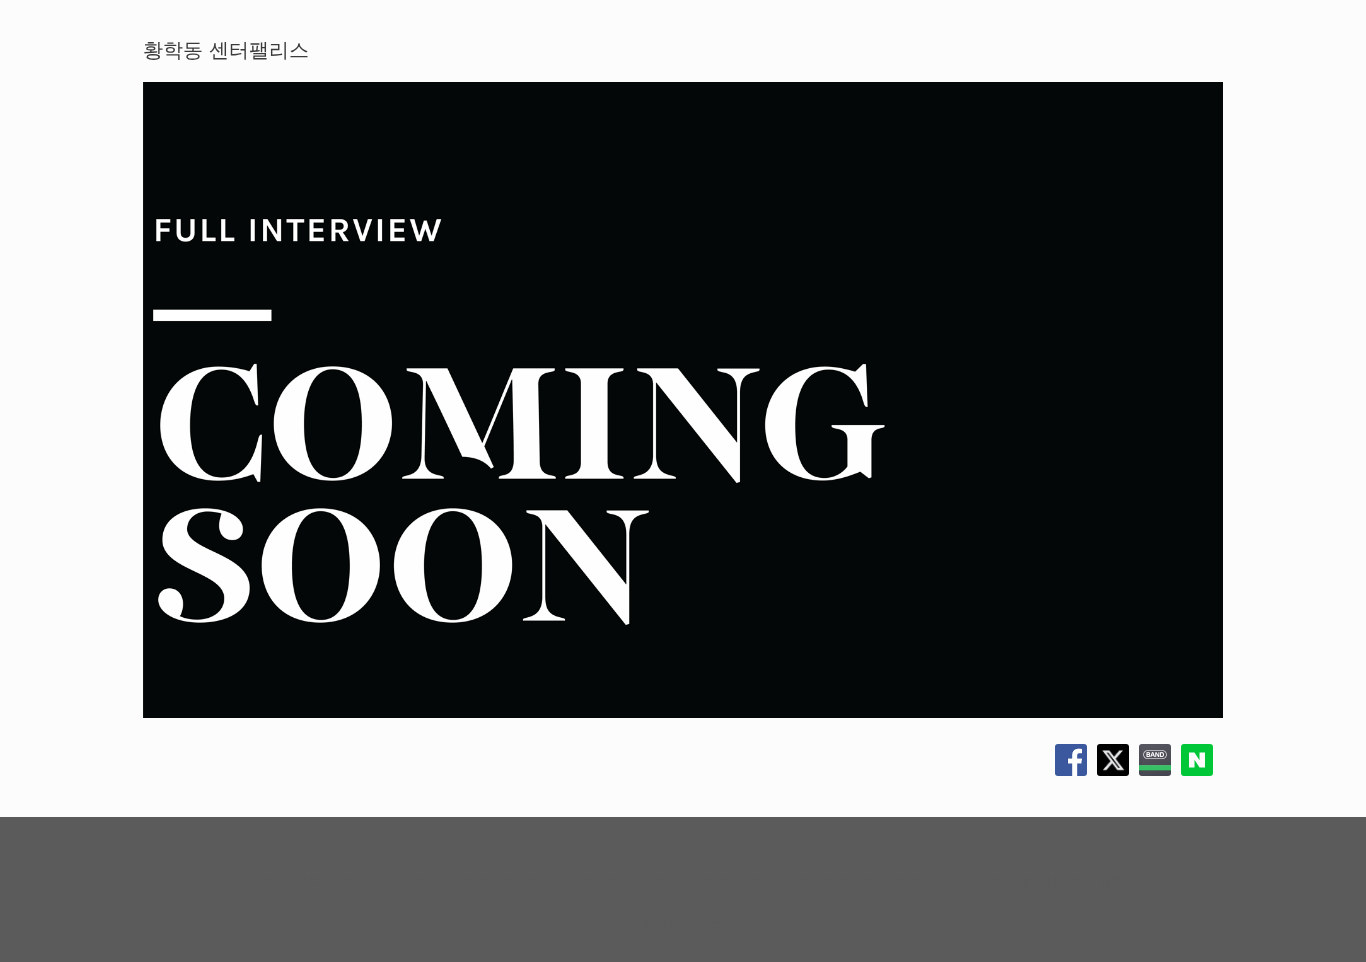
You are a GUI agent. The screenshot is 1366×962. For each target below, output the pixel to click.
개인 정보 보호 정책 (1070, 880)
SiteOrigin (669, 923)
